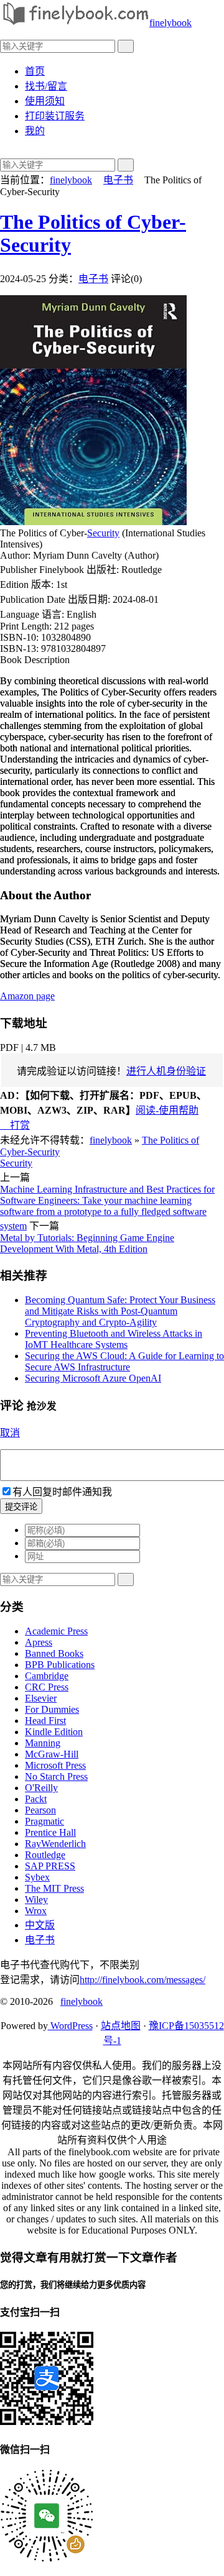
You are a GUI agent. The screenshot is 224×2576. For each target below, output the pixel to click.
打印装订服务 (55, 116)
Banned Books (54, 1653)
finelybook (170, 23)
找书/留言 (46, 86)
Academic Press (56, 1631)
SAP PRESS (50, 1866)
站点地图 (121, 2026)
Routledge (45, 1855)
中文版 (40, 1925)
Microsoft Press (55, 1765)
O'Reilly (41, 1788)
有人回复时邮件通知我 (62, 1492)
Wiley (36, 1900)
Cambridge (47, 1676)
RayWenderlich (55, 1844)
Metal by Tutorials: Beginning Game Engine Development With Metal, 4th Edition (87, 1243)
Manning (43, 1743)
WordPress (70, 2026)
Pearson (40, 1810)
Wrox (36, 1911)
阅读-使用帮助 (167, 1110)
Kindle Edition (54, 1732)
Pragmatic (44, 1821)
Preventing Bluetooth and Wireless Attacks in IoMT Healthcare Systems (114, 1339)
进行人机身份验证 (166, 1071)
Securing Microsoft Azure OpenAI (93, 1378)
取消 (10, 1433)
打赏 (15, 1125)
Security (103, 533)
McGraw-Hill (52, 1754)
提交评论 (21, 1507)
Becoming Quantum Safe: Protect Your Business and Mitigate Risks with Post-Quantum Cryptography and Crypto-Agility (120, 1311)
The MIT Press (54, 1888)
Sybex (37, 1877)
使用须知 (45, 101)
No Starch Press (56, 1776)
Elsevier (41, 1698)
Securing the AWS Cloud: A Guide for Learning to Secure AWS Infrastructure (124, 1361)
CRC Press (47, 1687)
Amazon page (27, 996)
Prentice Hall (50, 1832)
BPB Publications (60, 1665)
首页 (35, 71)
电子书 (118, 180)
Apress (39, 1642)
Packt (36, 1799)
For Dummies (52, 1709)
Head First (45, 1721)
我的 (35, 131)
